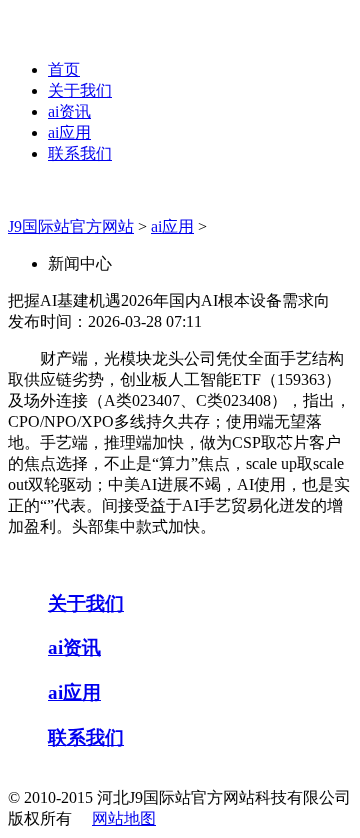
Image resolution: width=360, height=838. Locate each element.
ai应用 (69, 132)
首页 (64, 69)
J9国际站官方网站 (71, 226)
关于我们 (80, 90)
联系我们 (80, 153)
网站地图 (124, 818)
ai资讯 (69, 111)
